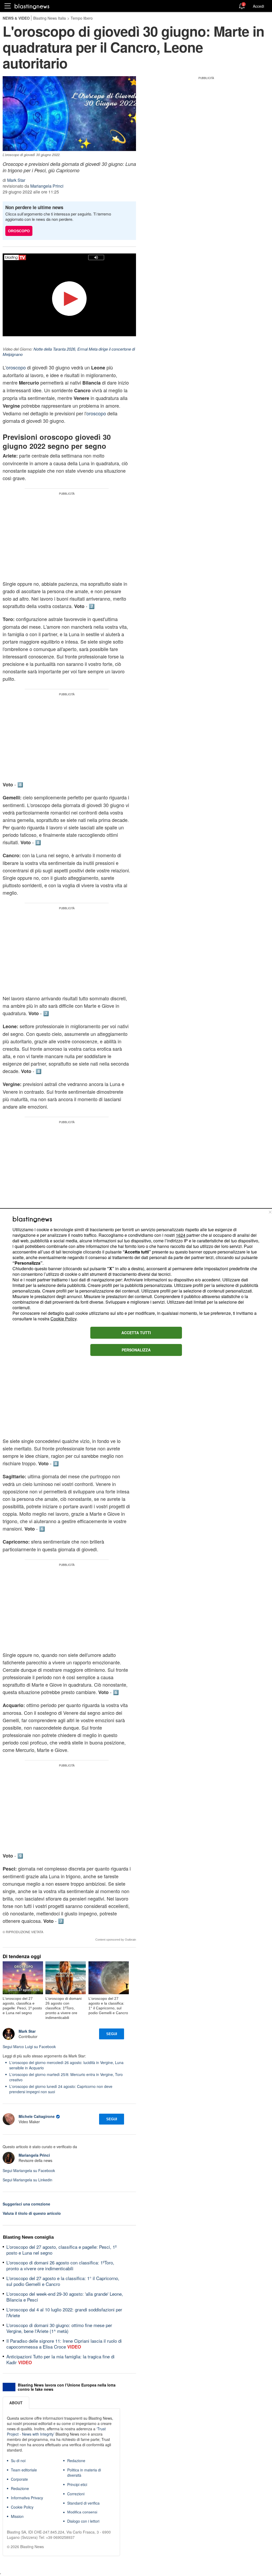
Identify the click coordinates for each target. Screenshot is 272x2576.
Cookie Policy (63, 1319)
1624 (181, 1235)
